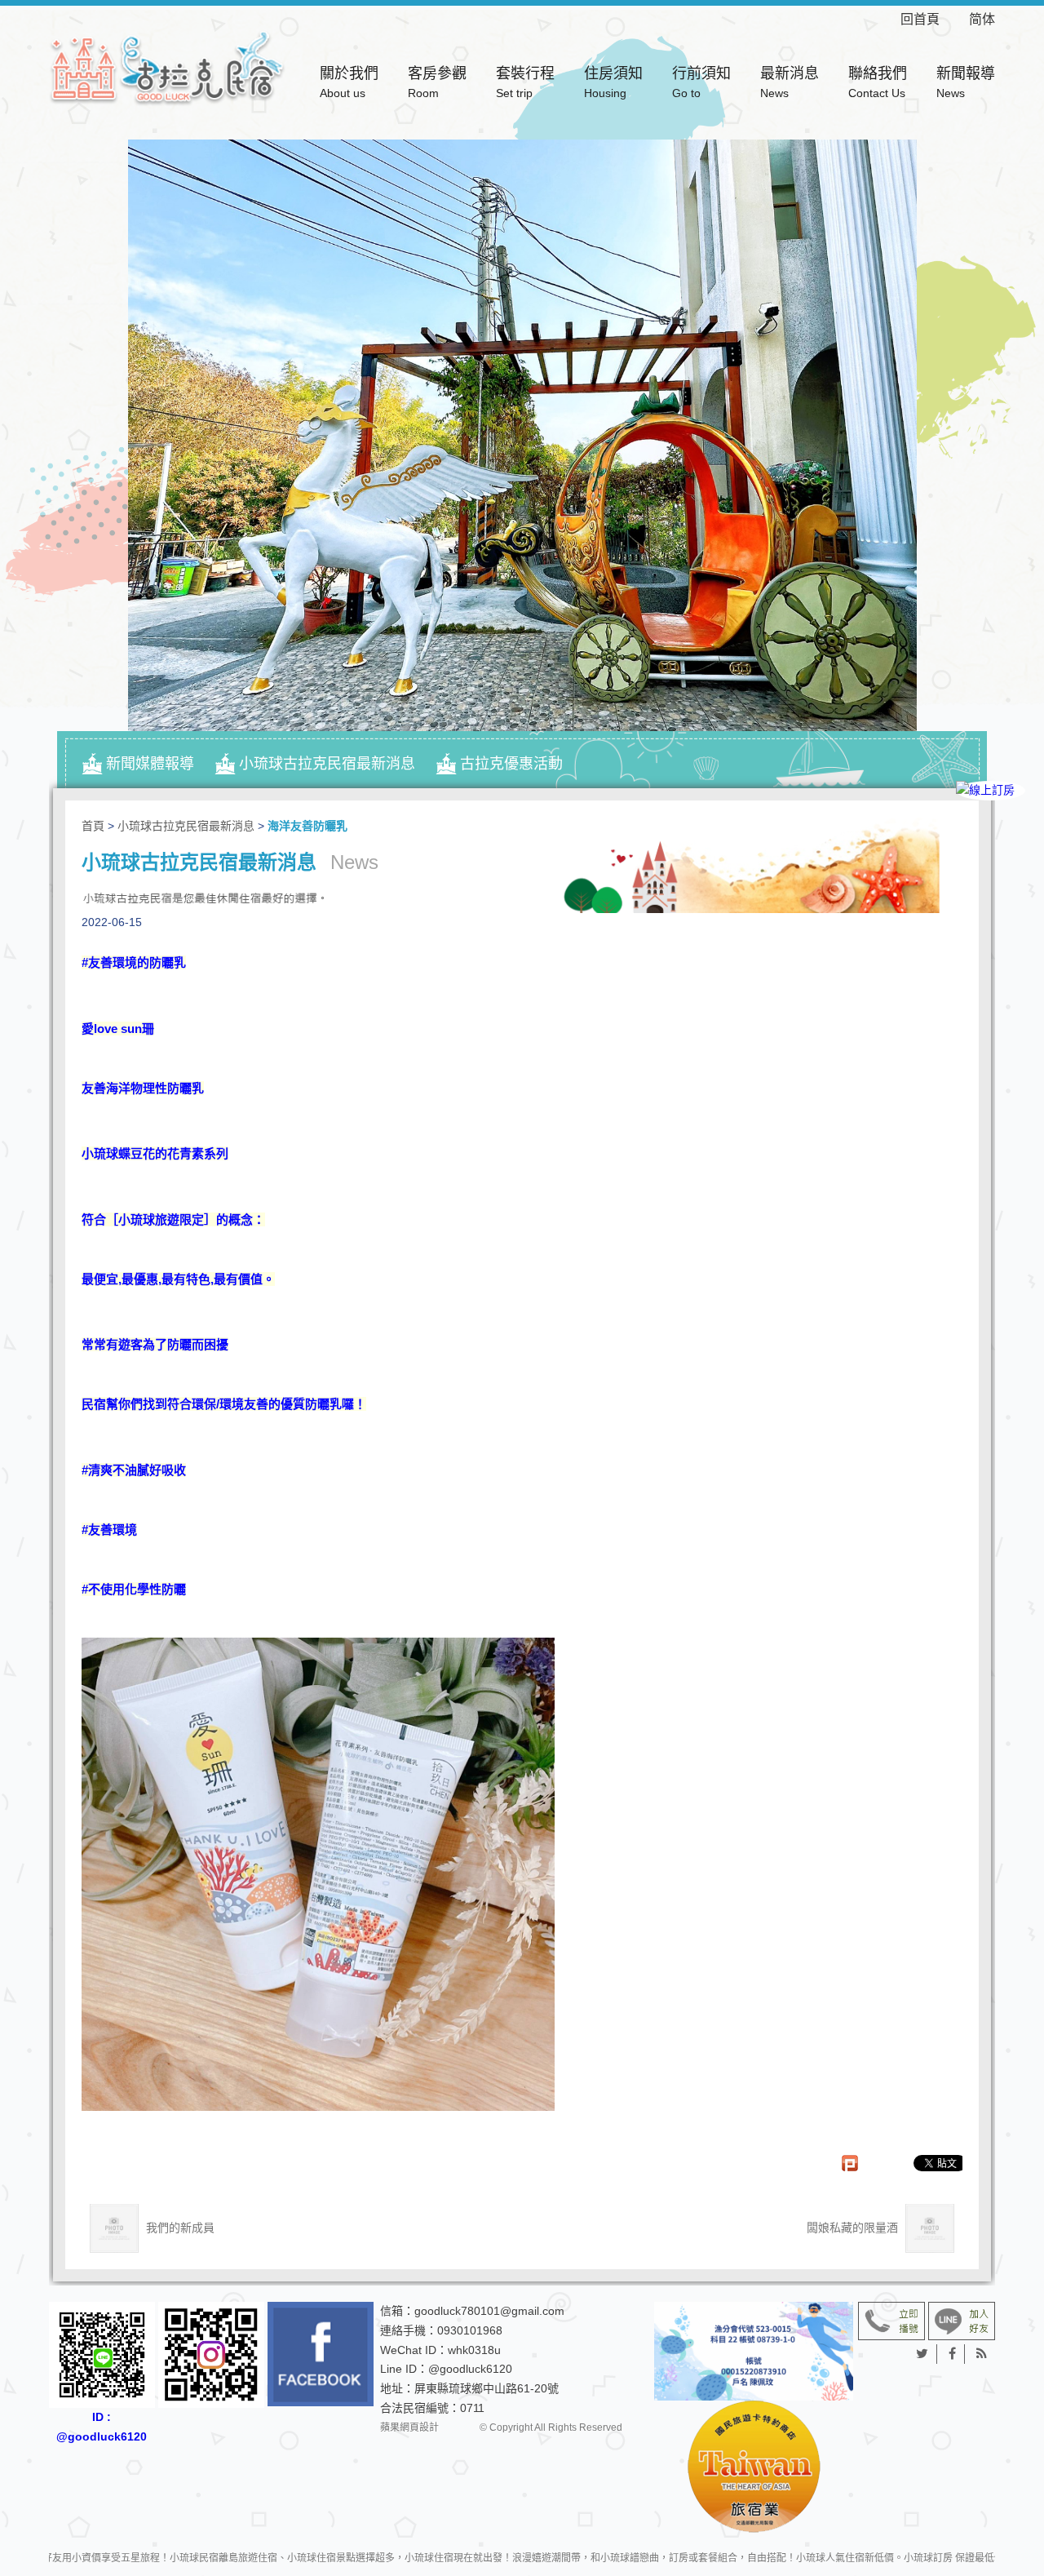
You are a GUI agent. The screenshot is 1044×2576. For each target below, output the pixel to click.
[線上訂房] (991, 791)
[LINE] (991, 847)
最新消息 (790, 82)
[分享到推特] (922, 2354)
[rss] (982, 2354)
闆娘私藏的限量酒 (854, 2228)
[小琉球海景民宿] (167, 67)
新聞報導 (966, 82)
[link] (134, 961)
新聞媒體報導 (150, 764)
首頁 (93, 826)
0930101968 (470, 2330)
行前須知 (701, 82)
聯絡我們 (878, 82)
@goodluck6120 (470, 2369)
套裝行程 (525, 82)
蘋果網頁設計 (409, 2427)
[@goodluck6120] (962, 2320)
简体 (982, 19)
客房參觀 (437, 82)
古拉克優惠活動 (511, 764)
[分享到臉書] (953, 2354)
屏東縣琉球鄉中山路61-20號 (487, 2388)
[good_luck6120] (211, 2355)
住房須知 (613, 82)
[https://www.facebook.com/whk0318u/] (321, 2354)
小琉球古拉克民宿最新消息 (327, 764)
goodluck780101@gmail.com (489, 2311)
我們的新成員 (179, 2228)
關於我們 (349, 82)
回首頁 (933, 19)
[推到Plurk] (858, 2163)
